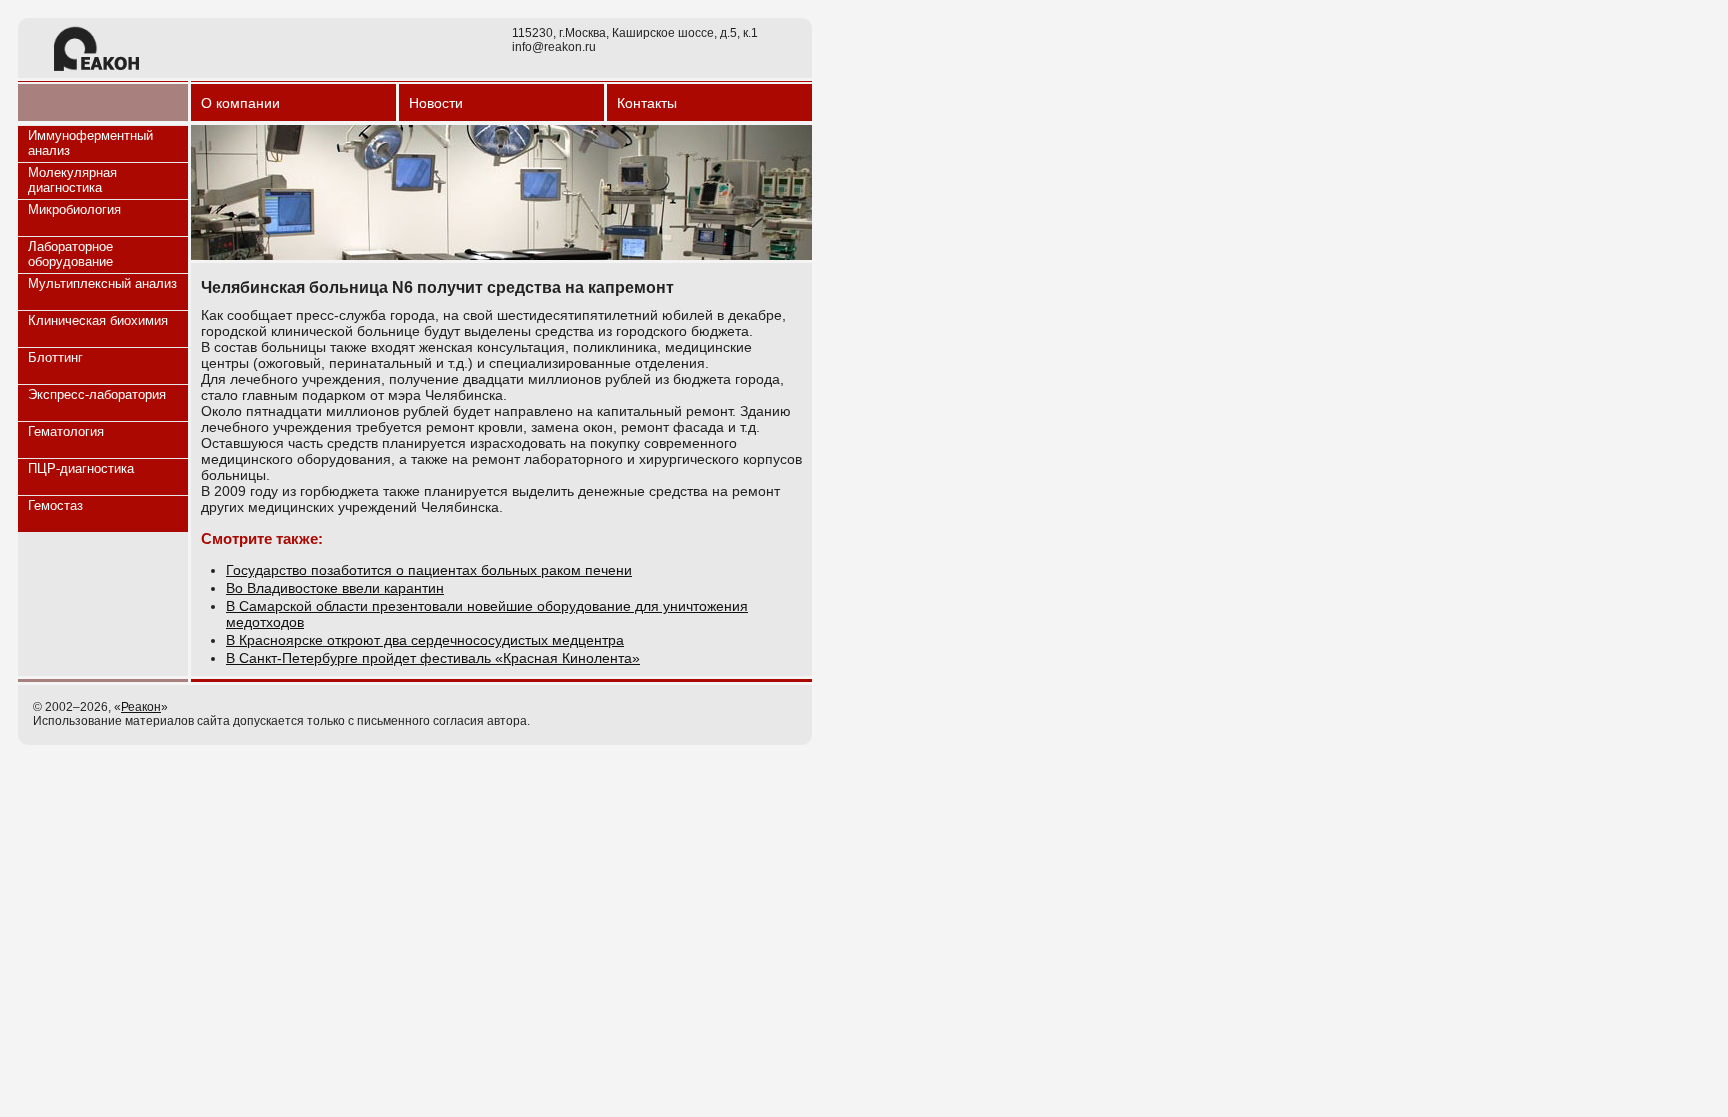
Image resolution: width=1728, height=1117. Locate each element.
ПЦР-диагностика (81, 468)
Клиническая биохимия (98, 320)
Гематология (66, 431)
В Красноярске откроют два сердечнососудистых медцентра (425, 640)
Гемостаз (55, 505)
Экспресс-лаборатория (97, 394)
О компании (240, 103)
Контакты (647, 103)
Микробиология (74, 209)
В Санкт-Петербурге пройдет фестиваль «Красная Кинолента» (433, 658)
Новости (436, 103)
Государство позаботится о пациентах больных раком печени (429, 570)
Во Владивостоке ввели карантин (335, 588)
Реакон (141, 707)
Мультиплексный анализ (102, 283)
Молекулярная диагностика (72, 180)
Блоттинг (55, 357)
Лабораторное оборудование (70, 254)
